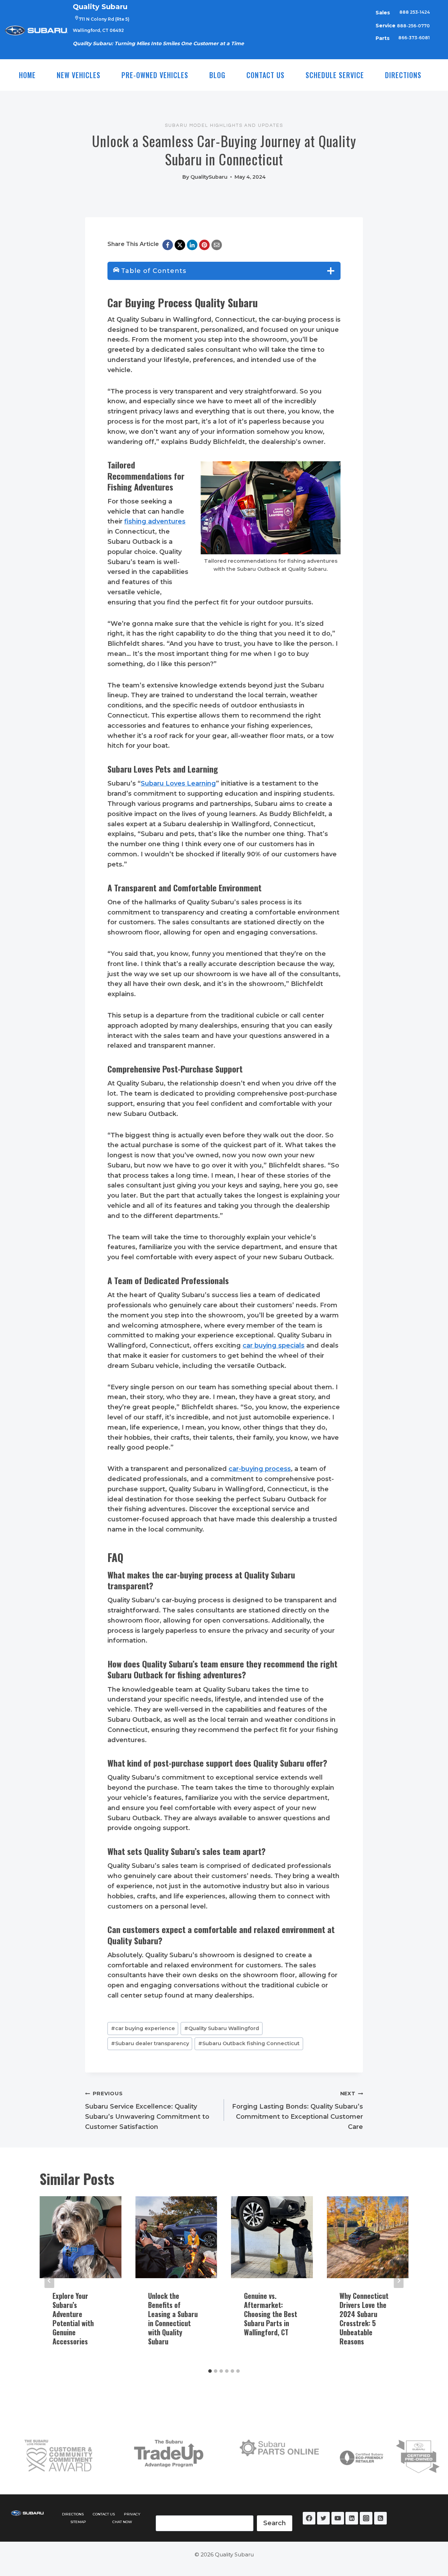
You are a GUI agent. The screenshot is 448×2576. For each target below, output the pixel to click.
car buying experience (143, 2028)
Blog (217, 75)
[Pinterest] (204, 245)
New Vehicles (79, 75)
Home (27, 75)
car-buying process (260, 1469)
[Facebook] (168, 245)
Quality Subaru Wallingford (222, 2028)
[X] (180, 245)
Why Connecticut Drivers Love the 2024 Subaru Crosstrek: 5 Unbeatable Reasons (364, 2318)
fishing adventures (155, 521)
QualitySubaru (209, 177)
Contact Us (265, 75)
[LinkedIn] (192, 245)
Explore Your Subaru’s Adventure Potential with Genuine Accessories (73, 2318)
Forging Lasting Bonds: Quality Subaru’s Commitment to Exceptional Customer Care (297, 2110)
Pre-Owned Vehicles (155, 75)
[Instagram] (366, 2518)
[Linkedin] (352, 2518)
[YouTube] (338, 2518)
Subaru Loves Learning (178, 783)
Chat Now (122, 2522)
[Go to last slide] (49, 2281)
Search (275, 2523)
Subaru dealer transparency (150, 2043)
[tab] (210, 2371)
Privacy (132, 2514)
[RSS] (380, 2518)
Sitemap (78, 2522)
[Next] (399, 2281)
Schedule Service (335, 75)
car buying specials (274, 1345)
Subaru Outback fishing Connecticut (249, 2043)
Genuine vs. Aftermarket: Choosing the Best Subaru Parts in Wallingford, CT (271, 2314)
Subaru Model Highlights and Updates (224, 125)
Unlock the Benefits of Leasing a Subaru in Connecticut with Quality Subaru (173, 2318)
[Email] (217, 245)
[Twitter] (323, 2518)
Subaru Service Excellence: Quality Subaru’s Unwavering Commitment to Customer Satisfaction (147, 2110)
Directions (403, 75)
